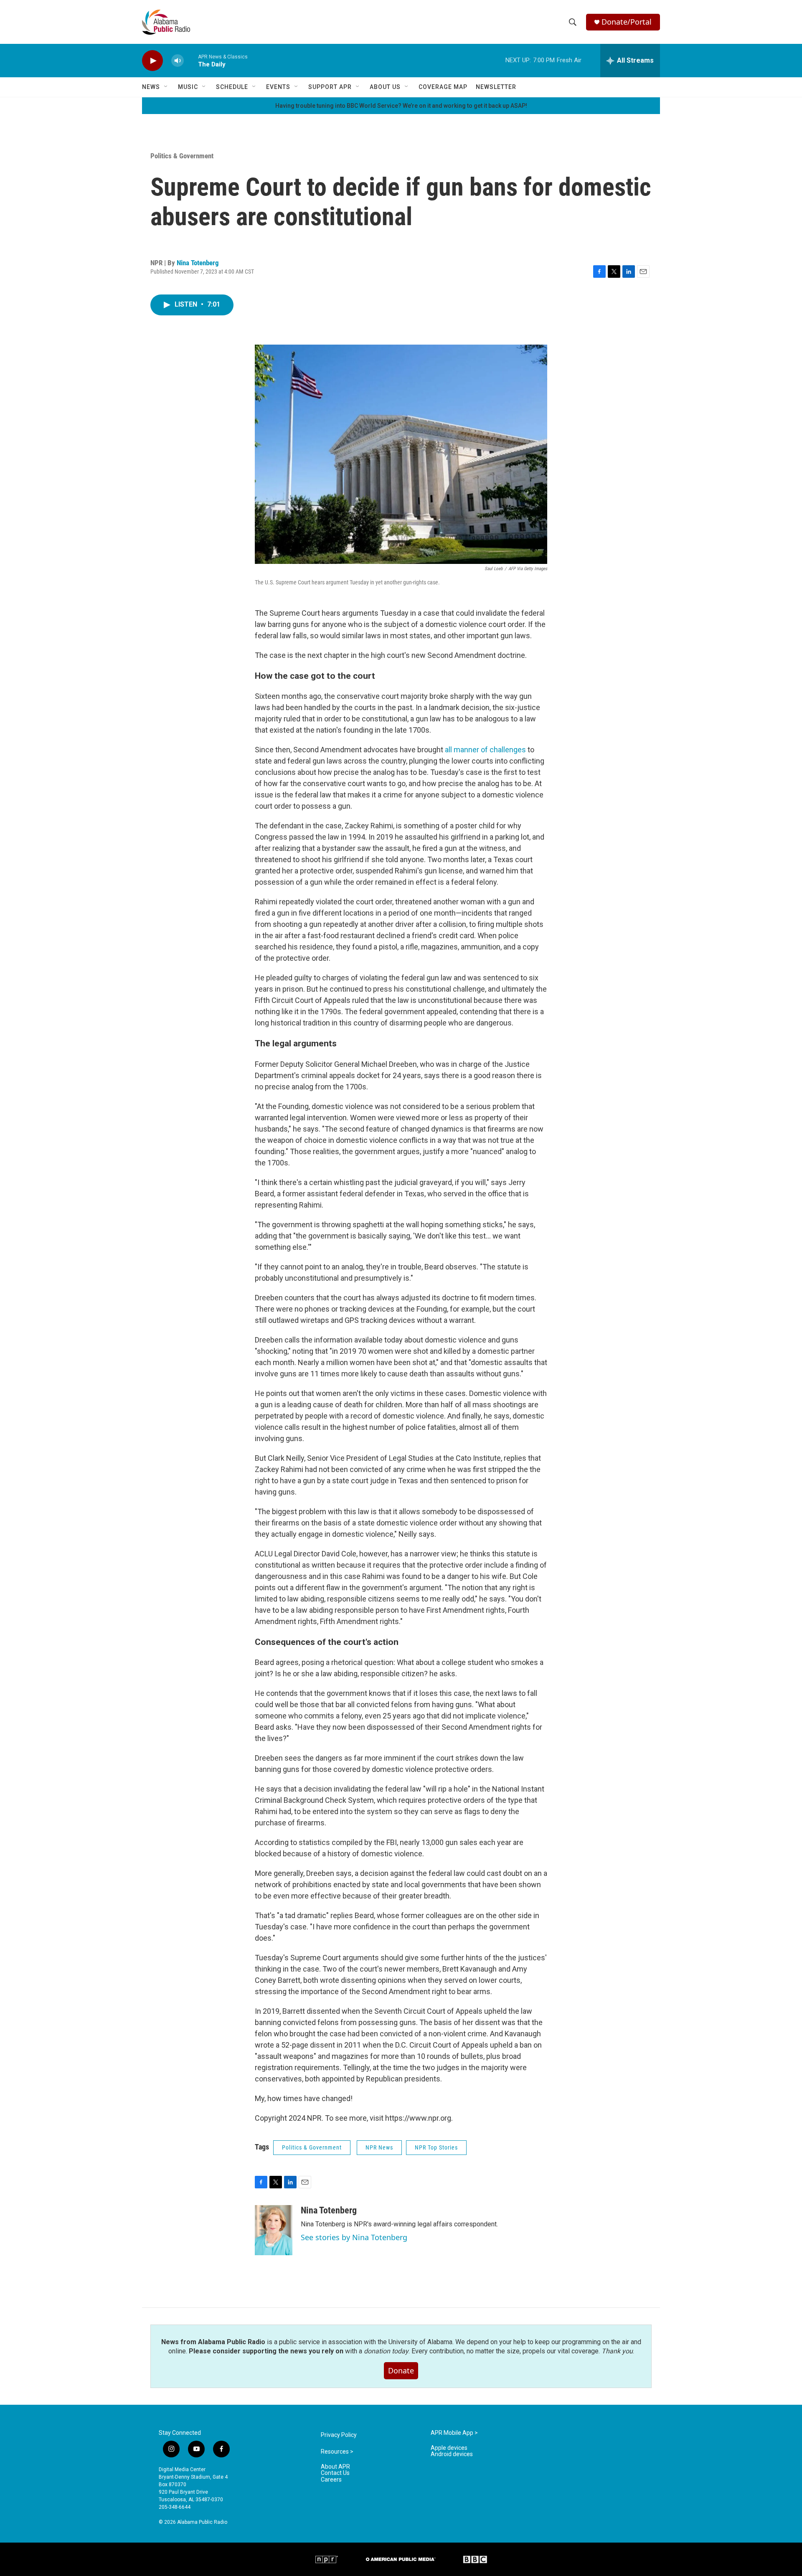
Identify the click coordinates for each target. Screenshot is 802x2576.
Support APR (330, 87)
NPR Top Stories (436, 2147)
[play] (152, 61)
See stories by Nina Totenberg (354, 2237)
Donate (401, 2370)
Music (188, 87)
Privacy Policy (339, 2435)
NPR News (379, 2147)
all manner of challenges (486, 750)
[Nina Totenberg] (274, 2230)
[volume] (178, 61)
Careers (331, 2480)
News (151, 87)
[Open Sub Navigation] (166, 87)
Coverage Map (443, 87)
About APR (335, 2467)
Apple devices (449, 2448)
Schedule (232, 87)
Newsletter (496, 87)
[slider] (191, 60)
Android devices (452, 2454)
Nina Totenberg (198, 263)
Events (278, 87)
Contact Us (335, 2473)
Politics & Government (182, 156)
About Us (385, 87)
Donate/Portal (627, 22)
